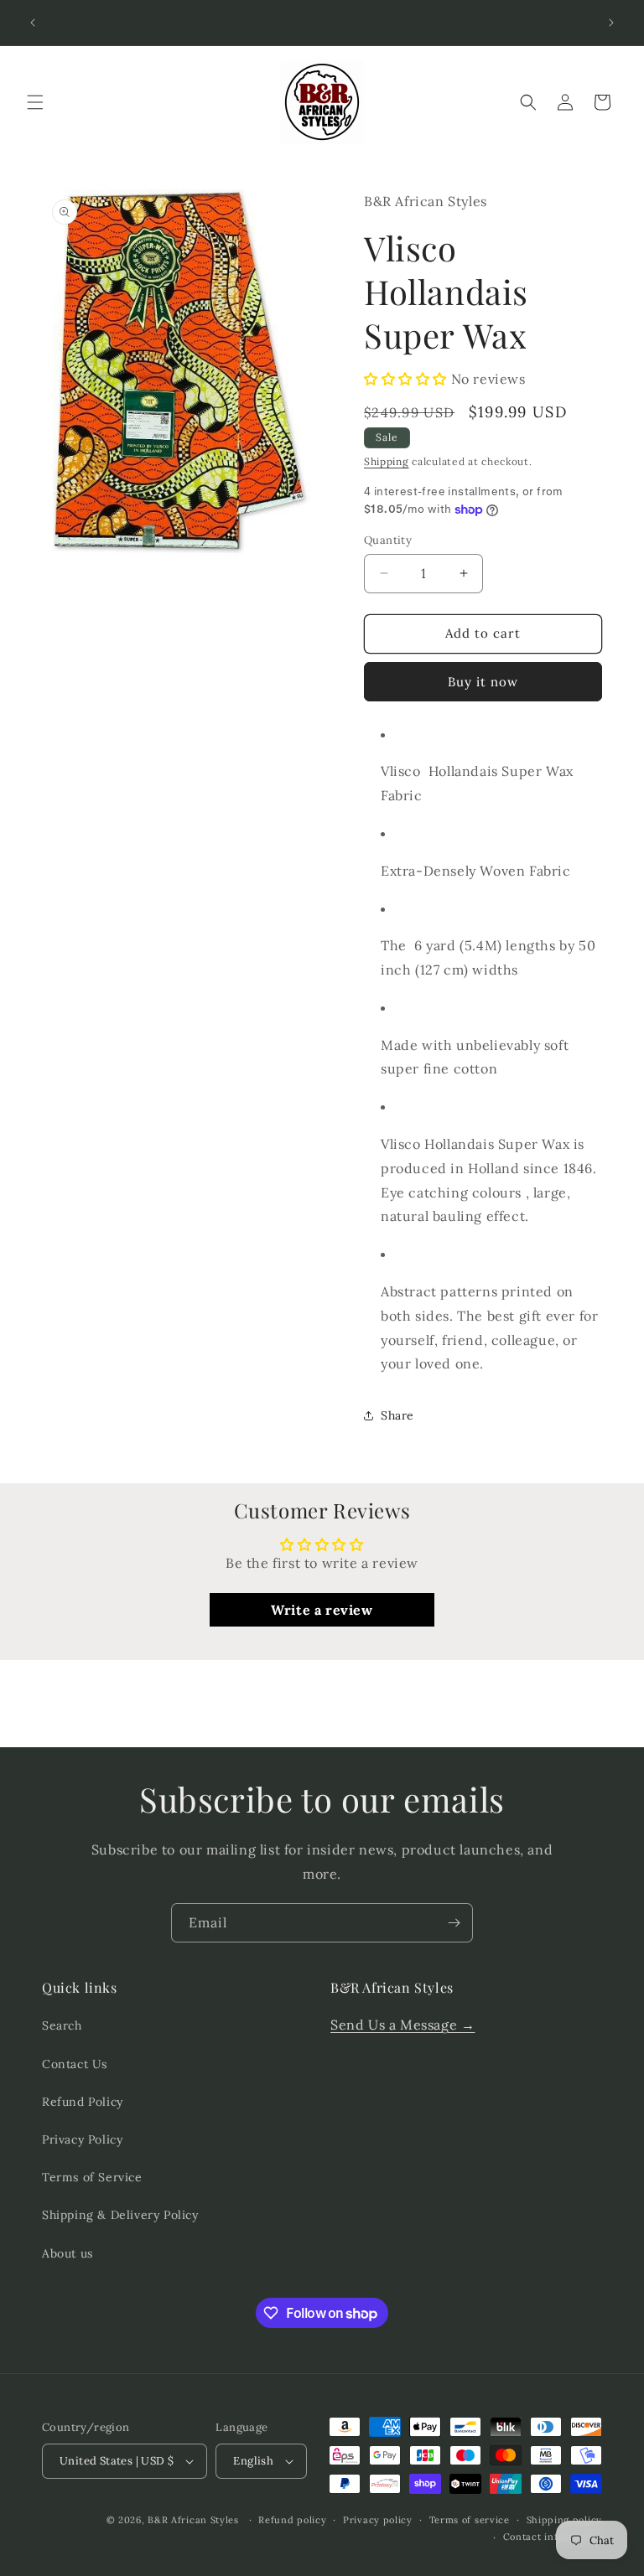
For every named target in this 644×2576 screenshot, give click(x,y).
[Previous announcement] (33, 23)
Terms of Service (92, 2177)
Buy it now (483, 682)
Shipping (387, 461)
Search (62, 2025)
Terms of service (470, 2520)
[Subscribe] (454, 1923)
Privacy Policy (82, 2139)
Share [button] (397, 1415)
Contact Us (75, 2064)
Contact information (553, 2537)
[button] (35, 102)
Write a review (322, 1610)
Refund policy (292, 2520)
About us (68, 2253)
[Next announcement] (611, 23)
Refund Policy (83, 2102)
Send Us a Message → (402, 2025)
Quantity (388, 540)
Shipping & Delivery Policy (120, 2215)
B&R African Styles (193, 2520)
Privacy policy (378, 2520)
